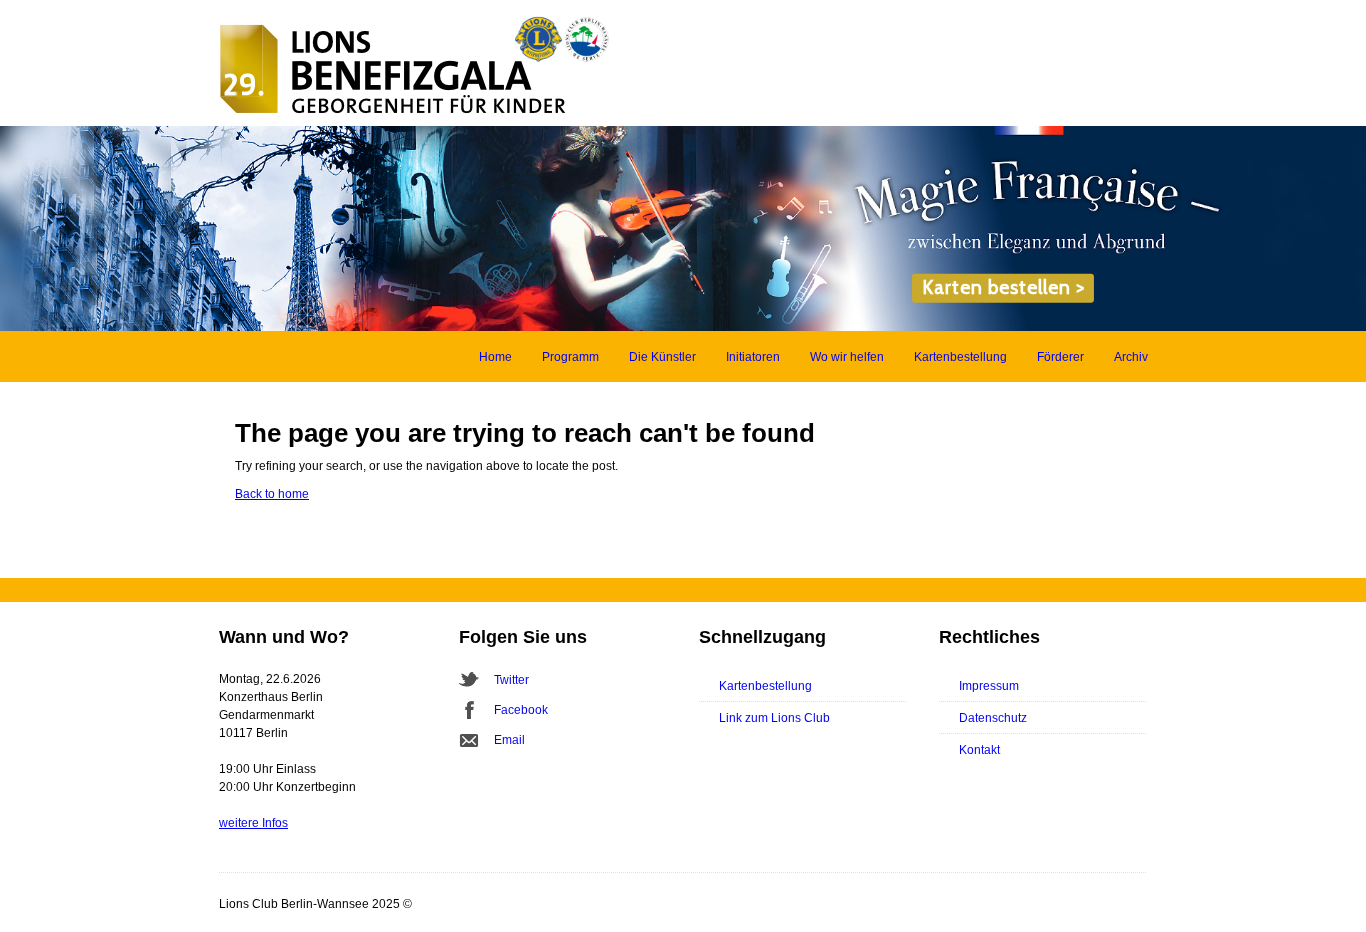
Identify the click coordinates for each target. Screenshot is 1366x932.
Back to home (272, 494)
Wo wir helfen (847, 357)
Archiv (1131, 357)
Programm (570, 357)
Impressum (989, 686)
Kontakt (979, 750)
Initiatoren (753, 357)
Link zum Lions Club (774, 718)
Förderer (1060, 357)
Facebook (521, 710)
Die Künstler (662, 357)
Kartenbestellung (960, 357)
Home (495, 357)
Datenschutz (993, 718)
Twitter (511, 680)
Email (509, 740)
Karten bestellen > (1003, 287)
